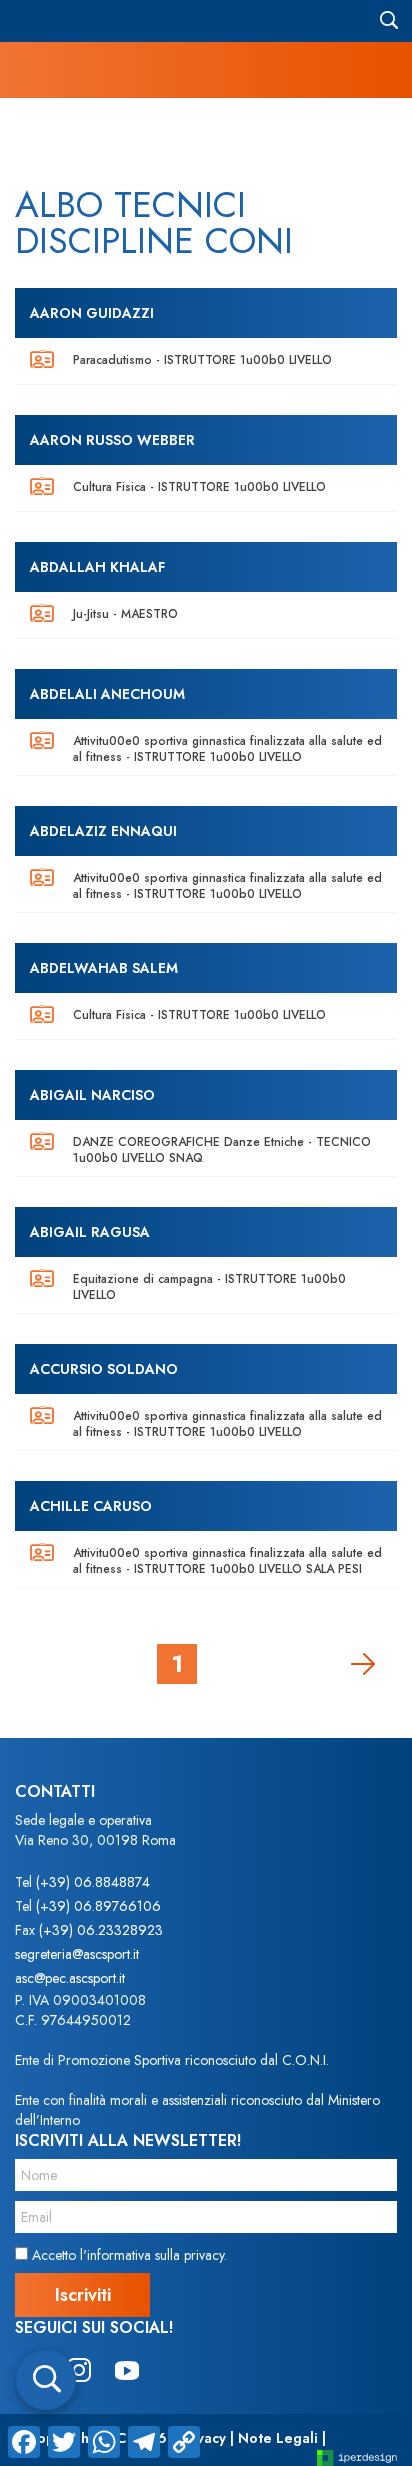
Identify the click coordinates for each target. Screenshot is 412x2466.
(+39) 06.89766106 (98, 1906)
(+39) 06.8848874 (93, 1882)
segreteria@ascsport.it (77, 1954)
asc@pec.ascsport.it (70, 1978)
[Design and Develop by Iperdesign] (357, 2456)
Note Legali (278, 2438)
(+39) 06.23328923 (101, 1930)
